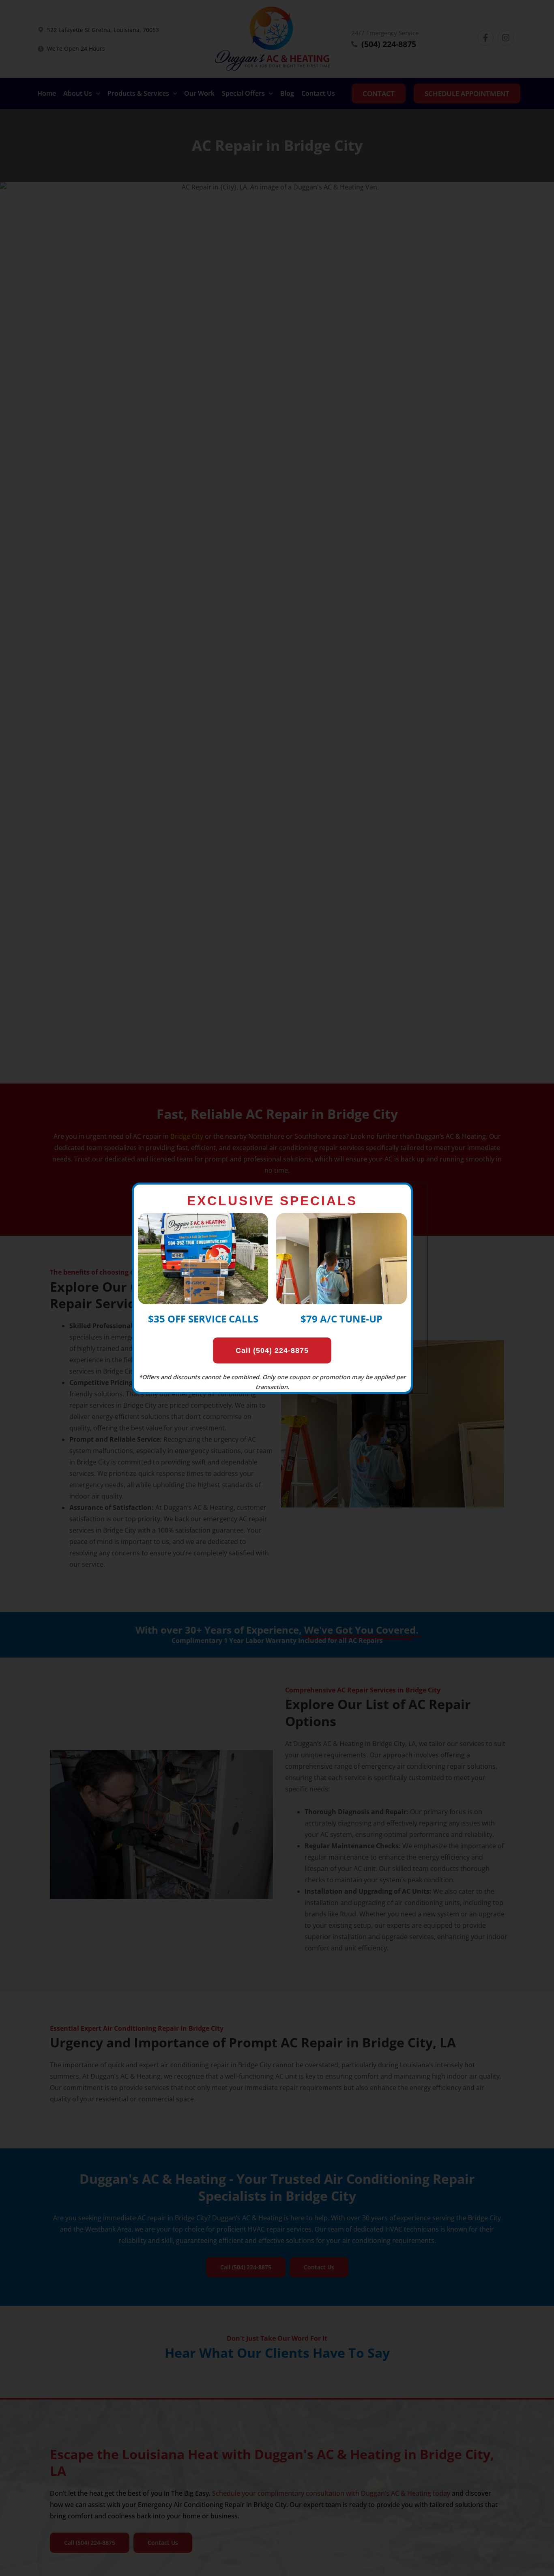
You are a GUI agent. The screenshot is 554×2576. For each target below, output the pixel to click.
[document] (277, 1288)
